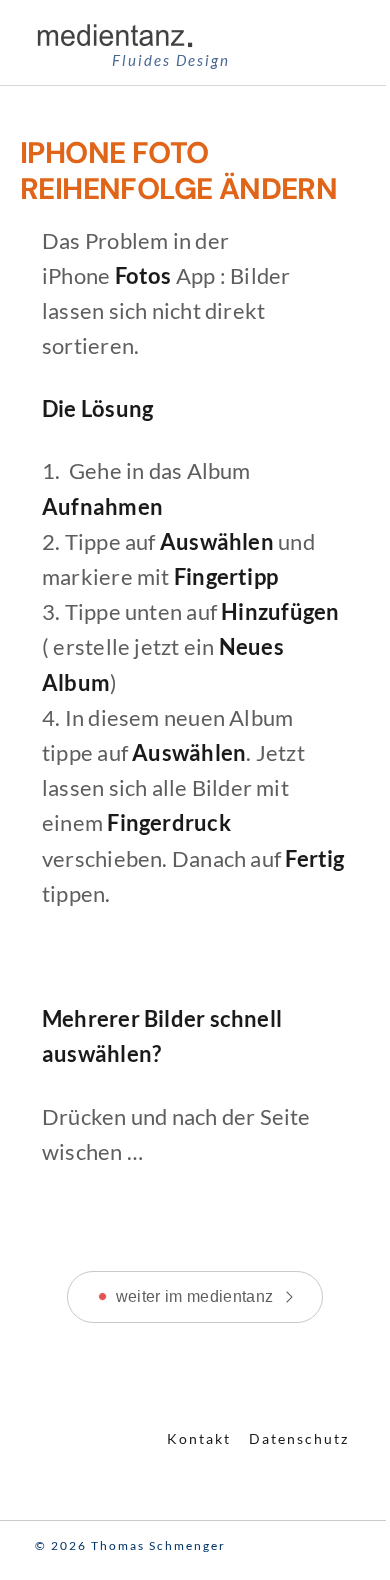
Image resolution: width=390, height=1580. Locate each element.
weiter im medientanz (194, 1296)
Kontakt (199, 1438)
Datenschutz (299, 1438)
